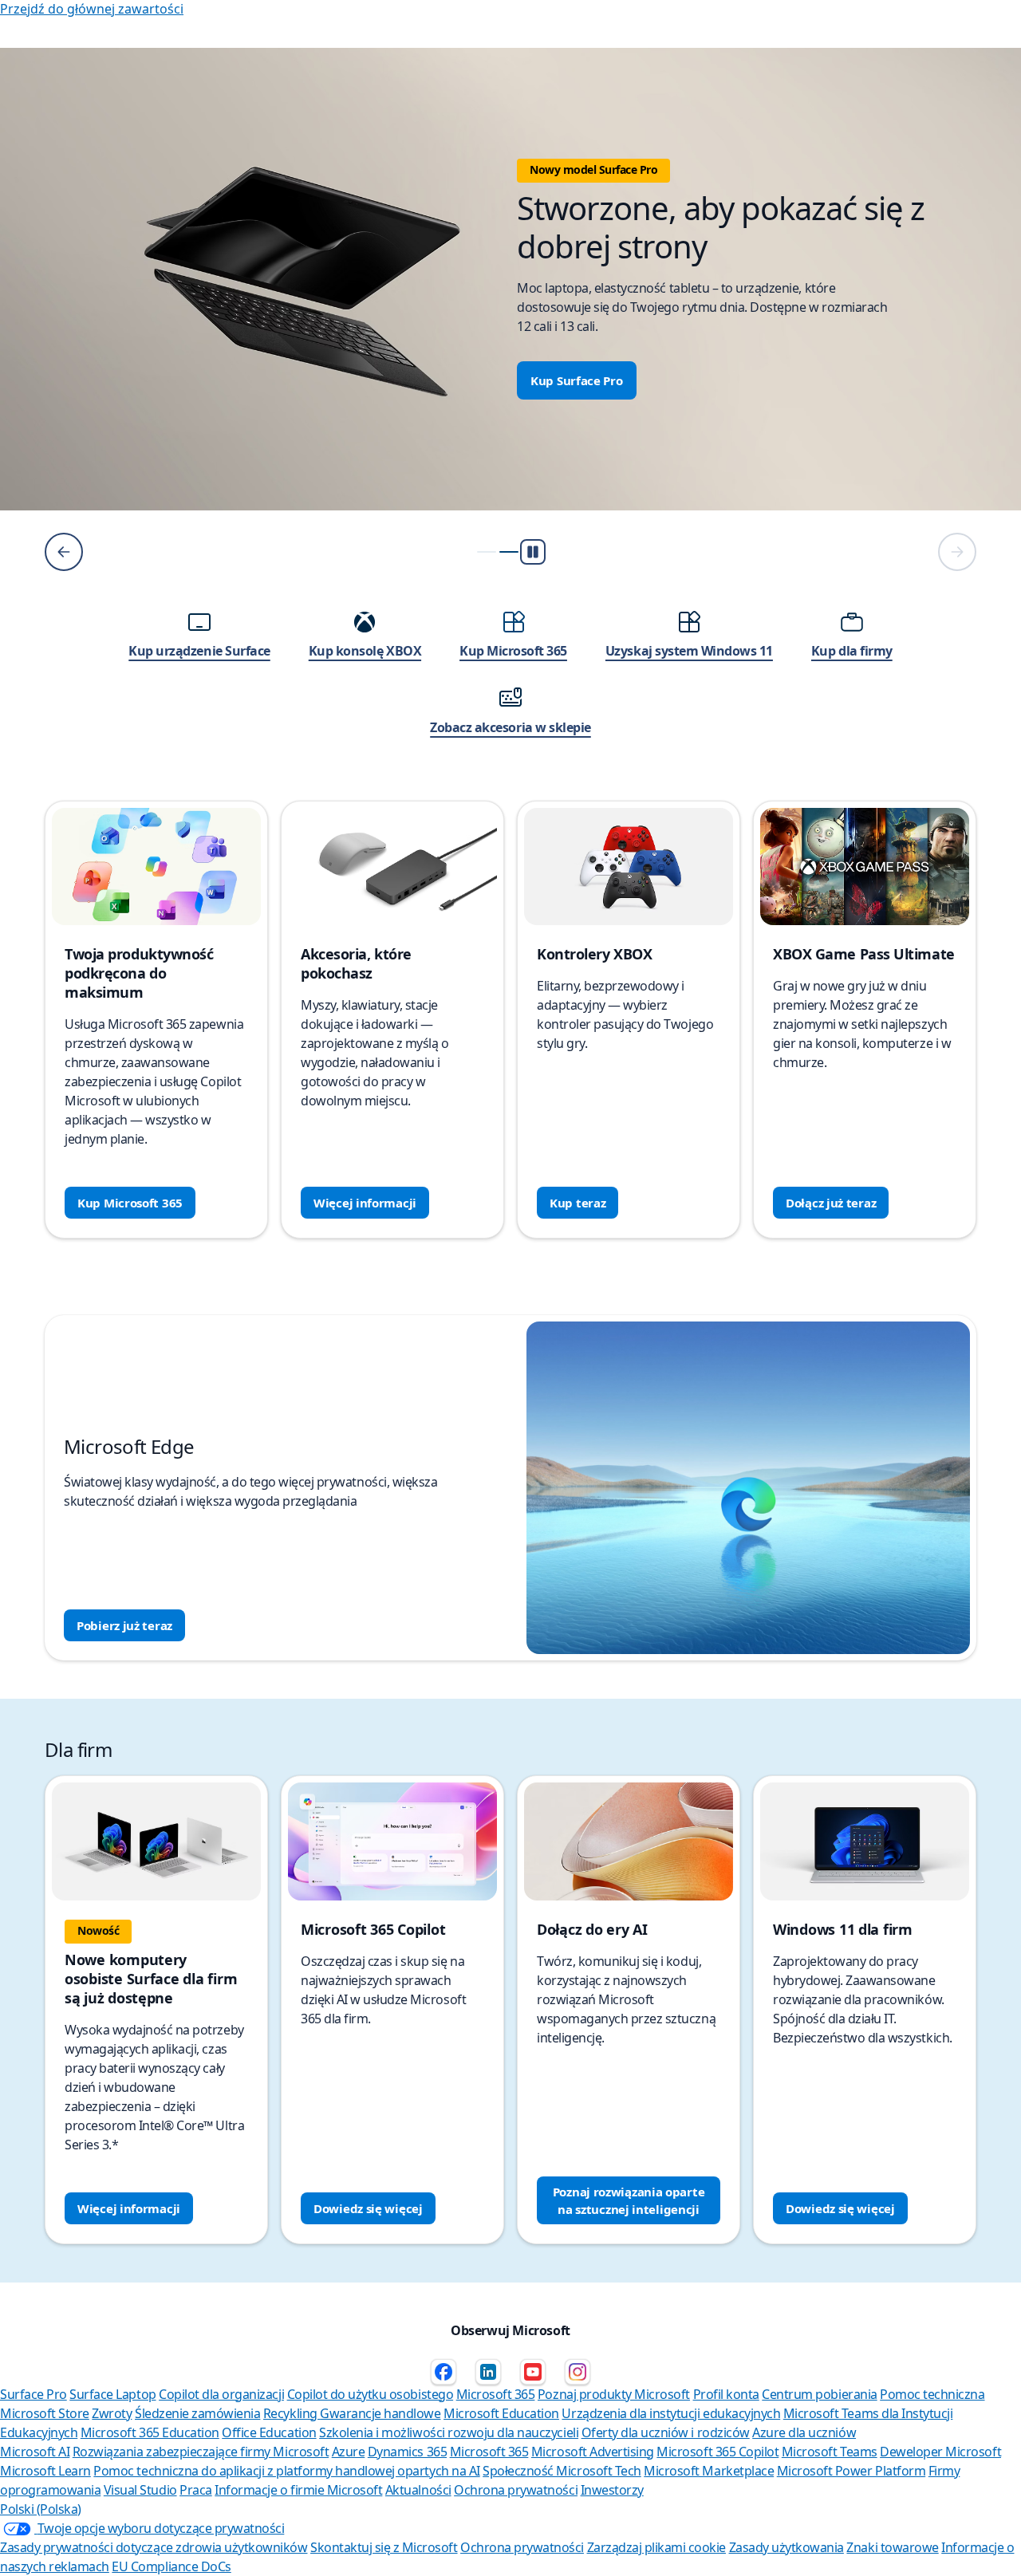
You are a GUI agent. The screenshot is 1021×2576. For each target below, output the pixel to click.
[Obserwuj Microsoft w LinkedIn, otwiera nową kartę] (488, 2372)
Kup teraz (578, 1203)
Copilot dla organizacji (221, 2394)
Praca (196, 2490)
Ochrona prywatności (516, 2490)
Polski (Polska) (41, 2509)
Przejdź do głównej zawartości (92, 9)
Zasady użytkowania (786, 2547)
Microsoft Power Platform (851, 2471)
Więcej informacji (365, 1203)
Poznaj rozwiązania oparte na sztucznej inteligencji (629, 2200)
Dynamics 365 (407, 2452)
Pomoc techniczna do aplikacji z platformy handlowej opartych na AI (286, 2471)
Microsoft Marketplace (709, 2471)
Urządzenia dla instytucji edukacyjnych (671, 2413)
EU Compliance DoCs (171, 2566)
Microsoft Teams (830, 2452)
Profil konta (726, 2394)
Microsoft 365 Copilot (717, 2452)
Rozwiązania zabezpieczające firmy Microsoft (201, 2452)
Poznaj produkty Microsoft (614, 2394)
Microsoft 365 (496, 2394)
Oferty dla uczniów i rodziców (666, 2432)
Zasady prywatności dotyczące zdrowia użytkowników (154, 2547)
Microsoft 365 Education (150, 2432)
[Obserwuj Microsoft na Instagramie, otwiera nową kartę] (578, 2372)
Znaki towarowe (892, 2547)
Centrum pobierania (819, 2394)
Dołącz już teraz (831, 1203)
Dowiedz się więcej (368, 2208)
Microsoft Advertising (593, 2452)
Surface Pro (34, 2394)
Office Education (269, 2432)
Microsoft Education (501, 2413)
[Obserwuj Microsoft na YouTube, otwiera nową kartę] (533, 2372)
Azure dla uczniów (804, 2432)
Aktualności (418, 2490)
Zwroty (112, 2413)
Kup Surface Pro (577, 380)
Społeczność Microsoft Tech (562, 2471)
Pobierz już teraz (124, 1625)
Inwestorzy (612, 2490)
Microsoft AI (35, 2452)
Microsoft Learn (45, 2471)
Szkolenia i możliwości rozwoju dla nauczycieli (449, 2432)
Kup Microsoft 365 (130, 1203)
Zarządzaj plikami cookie (656, 2547)
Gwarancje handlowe (380, 2413)
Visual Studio (140, 2490)
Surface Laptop (112, 2394)
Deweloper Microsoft (940, 2452)
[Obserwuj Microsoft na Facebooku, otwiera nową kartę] (443, 2372)
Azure (349, 2452)
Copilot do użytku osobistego (371, 2394)
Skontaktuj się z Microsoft (384, 2547)
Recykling (292, 2413)
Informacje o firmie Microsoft (298, 2490)
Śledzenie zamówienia (197, 2413)
